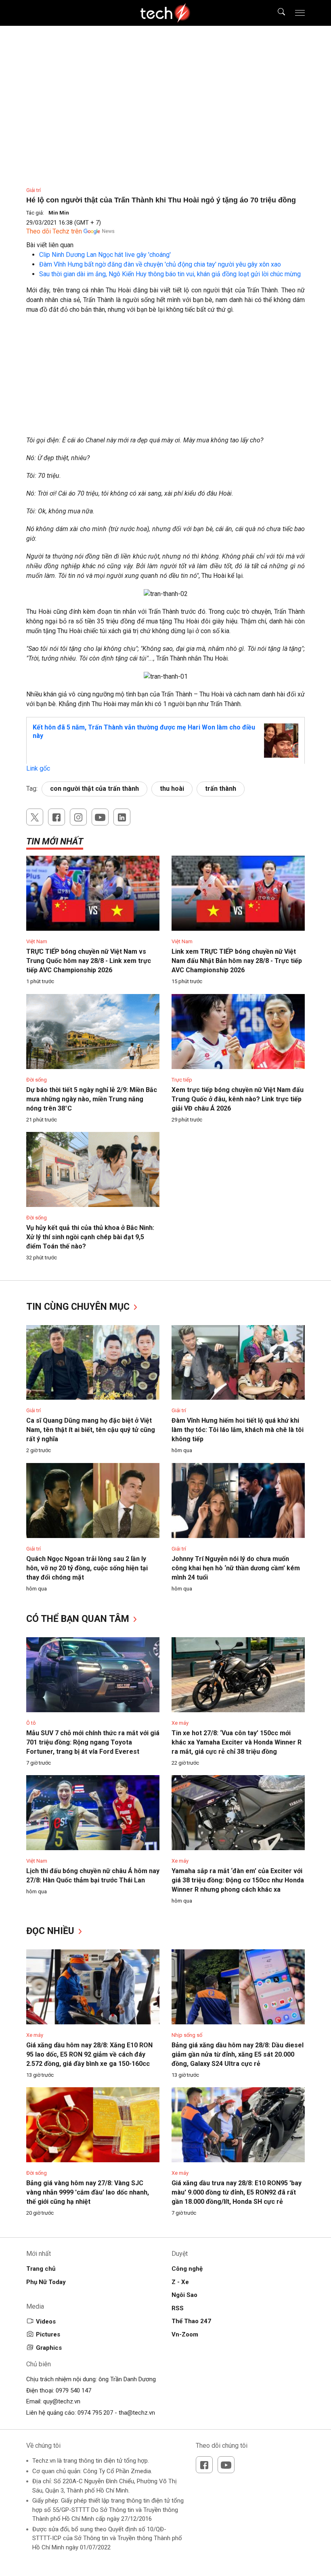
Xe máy (180, 1723)
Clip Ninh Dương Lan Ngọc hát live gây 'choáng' (105, 255)
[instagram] (78, 817)
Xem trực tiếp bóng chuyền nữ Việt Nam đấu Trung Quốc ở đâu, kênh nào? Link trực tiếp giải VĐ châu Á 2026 (238, 1099)
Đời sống (37, 1080)
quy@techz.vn (62, 2401)
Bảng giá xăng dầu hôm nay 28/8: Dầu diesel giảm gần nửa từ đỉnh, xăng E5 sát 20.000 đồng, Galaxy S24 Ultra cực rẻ (238, 2054)
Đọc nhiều (51, 1931)
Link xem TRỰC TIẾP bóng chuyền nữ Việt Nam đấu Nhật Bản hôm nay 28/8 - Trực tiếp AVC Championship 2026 (237, 961)
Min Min (59, 213)
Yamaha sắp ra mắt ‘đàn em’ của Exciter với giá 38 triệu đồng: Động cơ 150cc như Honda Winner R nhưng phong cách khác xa (238, 1880)
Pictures (48, 2334)
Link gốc (38, 768)
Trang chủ (41, 2269)
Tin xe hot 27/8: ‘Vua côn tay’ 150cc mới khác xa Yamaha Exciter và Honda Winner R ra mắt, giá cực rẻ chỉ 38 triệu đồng (237, 1742)
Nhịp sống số (187, 2035)
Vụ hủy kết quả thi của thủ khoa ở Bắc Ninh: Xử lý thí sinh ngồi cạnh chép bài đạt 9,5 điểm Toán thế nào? (90, 1237)
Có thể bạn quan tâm (79, 1619)
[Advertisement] (165, 379)
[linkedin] (122, 817)
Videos (46, 2322)
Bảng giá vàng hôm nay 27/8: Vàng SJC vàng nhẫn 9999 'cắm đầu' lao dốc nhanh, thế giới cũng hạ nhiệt (88, 2192)
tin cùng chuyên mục (79, 1307)
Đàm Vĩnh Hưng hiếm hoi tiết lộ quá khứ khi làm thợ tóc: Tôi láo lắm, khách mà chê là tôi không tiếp (238, 1430)
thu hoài (172, 789)
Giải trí (34, 190)
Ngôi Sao (184, 2295)
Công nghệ (187, 2269)
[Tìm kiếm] (276, 13)
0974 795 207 (95, 2413)
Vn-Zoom (185, 2334)
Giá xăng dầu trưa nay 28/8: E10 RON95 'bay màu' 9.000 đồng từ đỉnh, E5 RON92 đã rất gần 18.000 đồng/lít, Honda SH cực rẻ (237, 2192)
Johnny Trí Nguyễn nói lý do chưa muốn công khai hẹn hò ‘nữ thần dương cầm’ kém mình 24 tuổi (236, 1568)
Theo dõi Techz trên (54, 231)
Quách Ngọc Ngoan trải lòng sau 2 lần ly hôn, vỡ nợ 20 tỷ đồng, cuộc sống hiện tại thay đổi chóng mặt (87, 1568)
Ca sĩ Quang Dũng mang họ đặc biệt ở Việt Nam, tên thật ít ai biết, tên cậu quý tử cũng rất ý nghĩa (91, 1430)
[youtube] (100, 817)
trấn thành (221, 789)
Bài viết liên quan (50, 245)
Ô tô (31, 1723)
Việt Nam (37, 941)
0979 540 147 (73, 2391)
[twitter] (35, 817)
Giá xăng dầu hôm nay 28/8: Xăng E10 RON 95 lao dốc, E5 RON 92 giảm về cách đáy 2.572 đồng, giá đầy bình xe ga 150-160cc (89, 2054)
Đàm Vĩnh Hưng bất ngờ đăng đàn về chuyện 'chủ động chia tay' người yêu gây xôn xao (160, 264)
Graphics (49, 2348)
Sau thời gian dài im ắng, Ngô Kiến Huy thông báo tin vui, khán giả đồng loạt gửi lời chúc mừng (170, 274)
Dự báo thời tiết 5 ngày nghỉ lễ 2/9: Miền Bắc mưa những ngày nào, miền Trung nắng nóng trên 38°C (92, 1099)
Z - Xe (180, 2282)
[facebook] (57, 817)
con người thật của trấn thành (94, 789)
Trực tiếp (182, 1080)
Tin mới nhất (55, 841)
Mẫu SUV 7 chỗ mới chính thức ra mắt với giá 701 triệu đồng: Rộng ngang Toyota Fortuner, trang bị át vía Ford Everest (93, 1742)
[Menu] (300, 13)
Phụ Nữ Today (46, 2282)
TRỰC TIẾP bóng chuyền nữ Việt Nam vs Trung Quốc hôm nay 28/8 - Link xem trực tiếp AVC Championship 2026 (89, 961)
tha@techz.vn (137, 2413)
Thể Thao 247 (191, 2321)
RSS (178, 2308)
